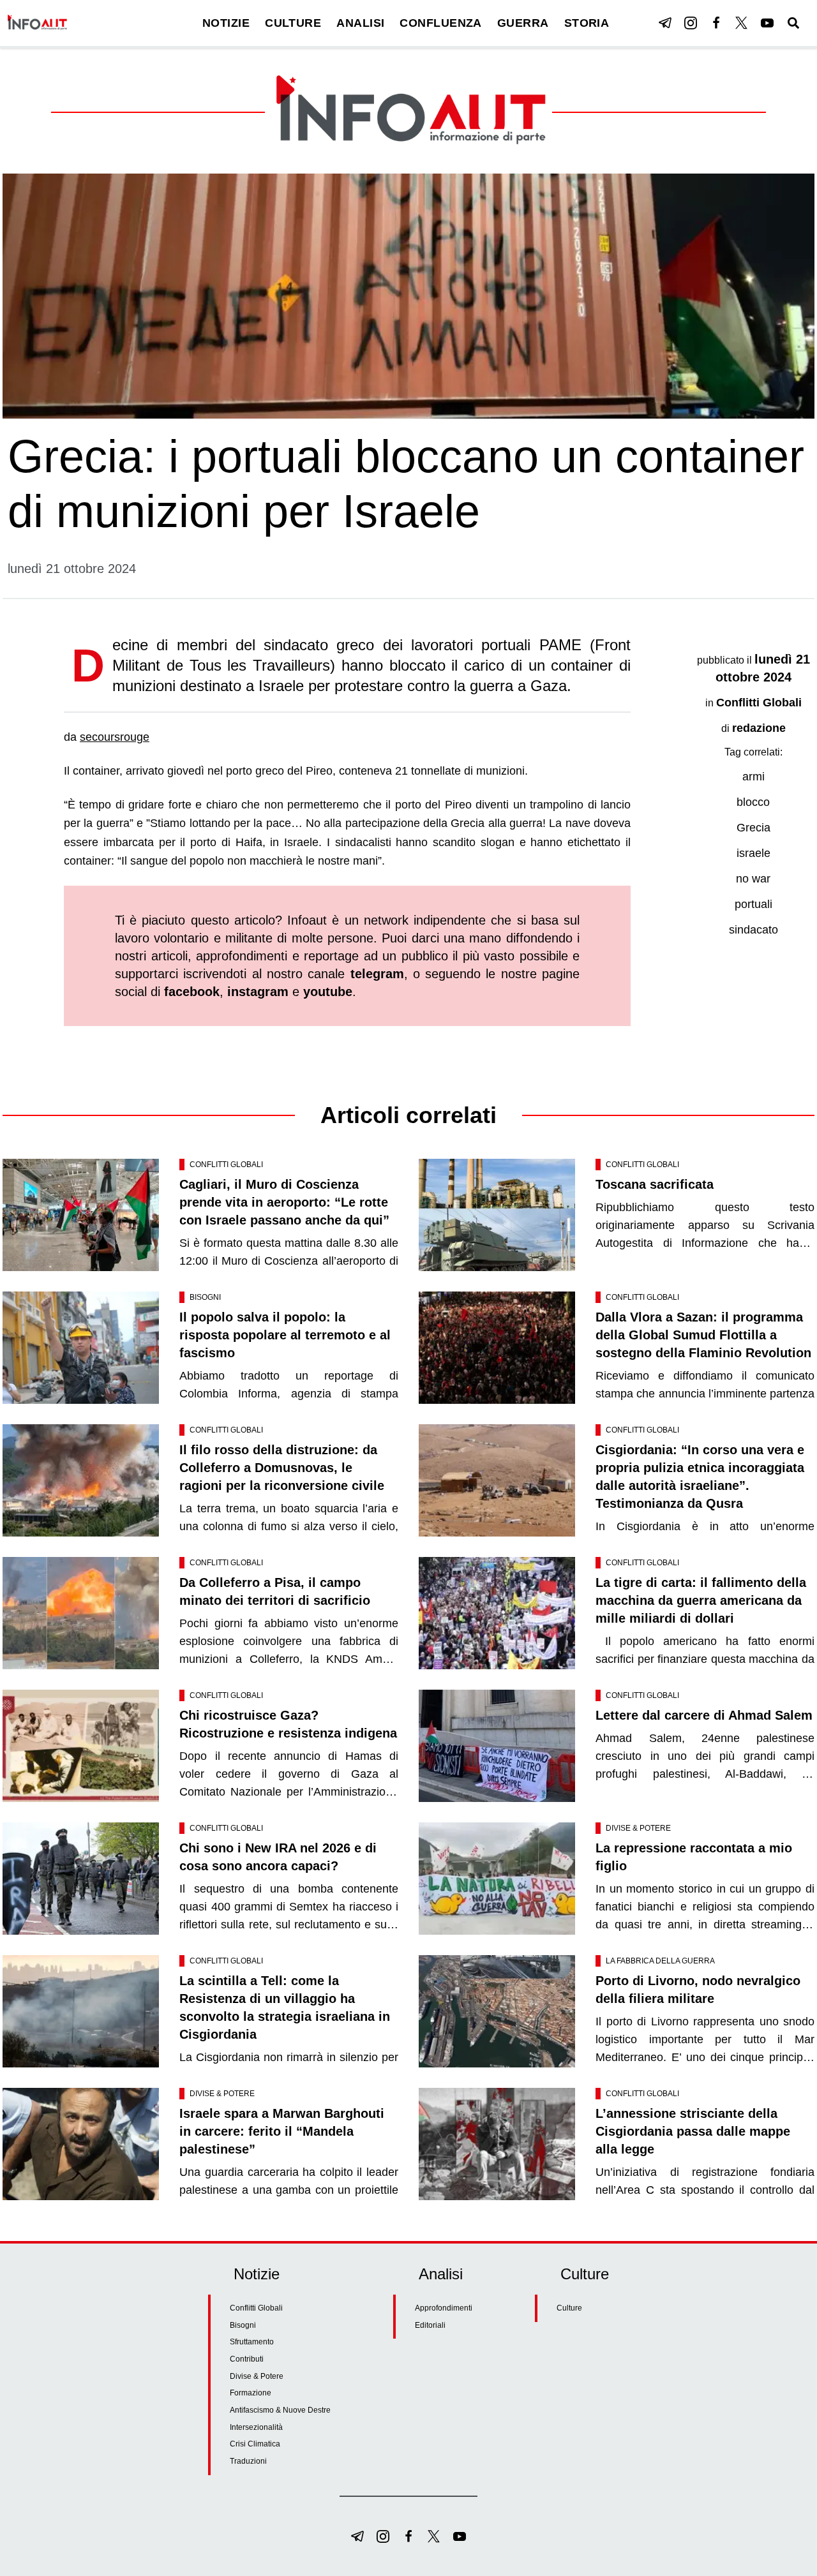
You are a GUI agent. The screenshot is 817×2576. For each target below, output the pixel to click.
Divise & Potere (638, 1828)
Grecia (753, 828)
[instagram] (691, 23)
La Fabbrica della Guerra (660, 1961)
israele (753, 853)
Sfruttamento (252, 2342)
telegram (377, 974)
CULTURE (293, 23)
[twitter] (742, 23)
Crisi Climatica (255, 2444)
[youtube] (767, 23)
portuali (753, 904)
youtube (328, 992)
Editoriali (430, 2325)
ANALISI (360, 23)
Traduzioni (248, 2461)
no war (753, 879)
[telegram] (665, 23)
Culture (569, 2308)
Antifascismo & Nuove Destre (280, 2410)
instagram (258, 992)
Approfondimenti (444, 2308)
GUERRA (523, 23)
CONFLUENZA (441, 23)
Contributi (247, 2359)
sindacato (753, 930)
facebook (192, 992)
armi (753, 777)
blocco (753, 802)
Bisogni (205, 1297)
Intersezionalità (256, 2427)
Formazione (251, 2393)
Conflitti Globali (759, 703)
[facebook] (716, 23)
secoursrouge (115, 737)
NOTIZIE (226, 23)
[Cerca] (793, 23)
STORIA (587, 23)
